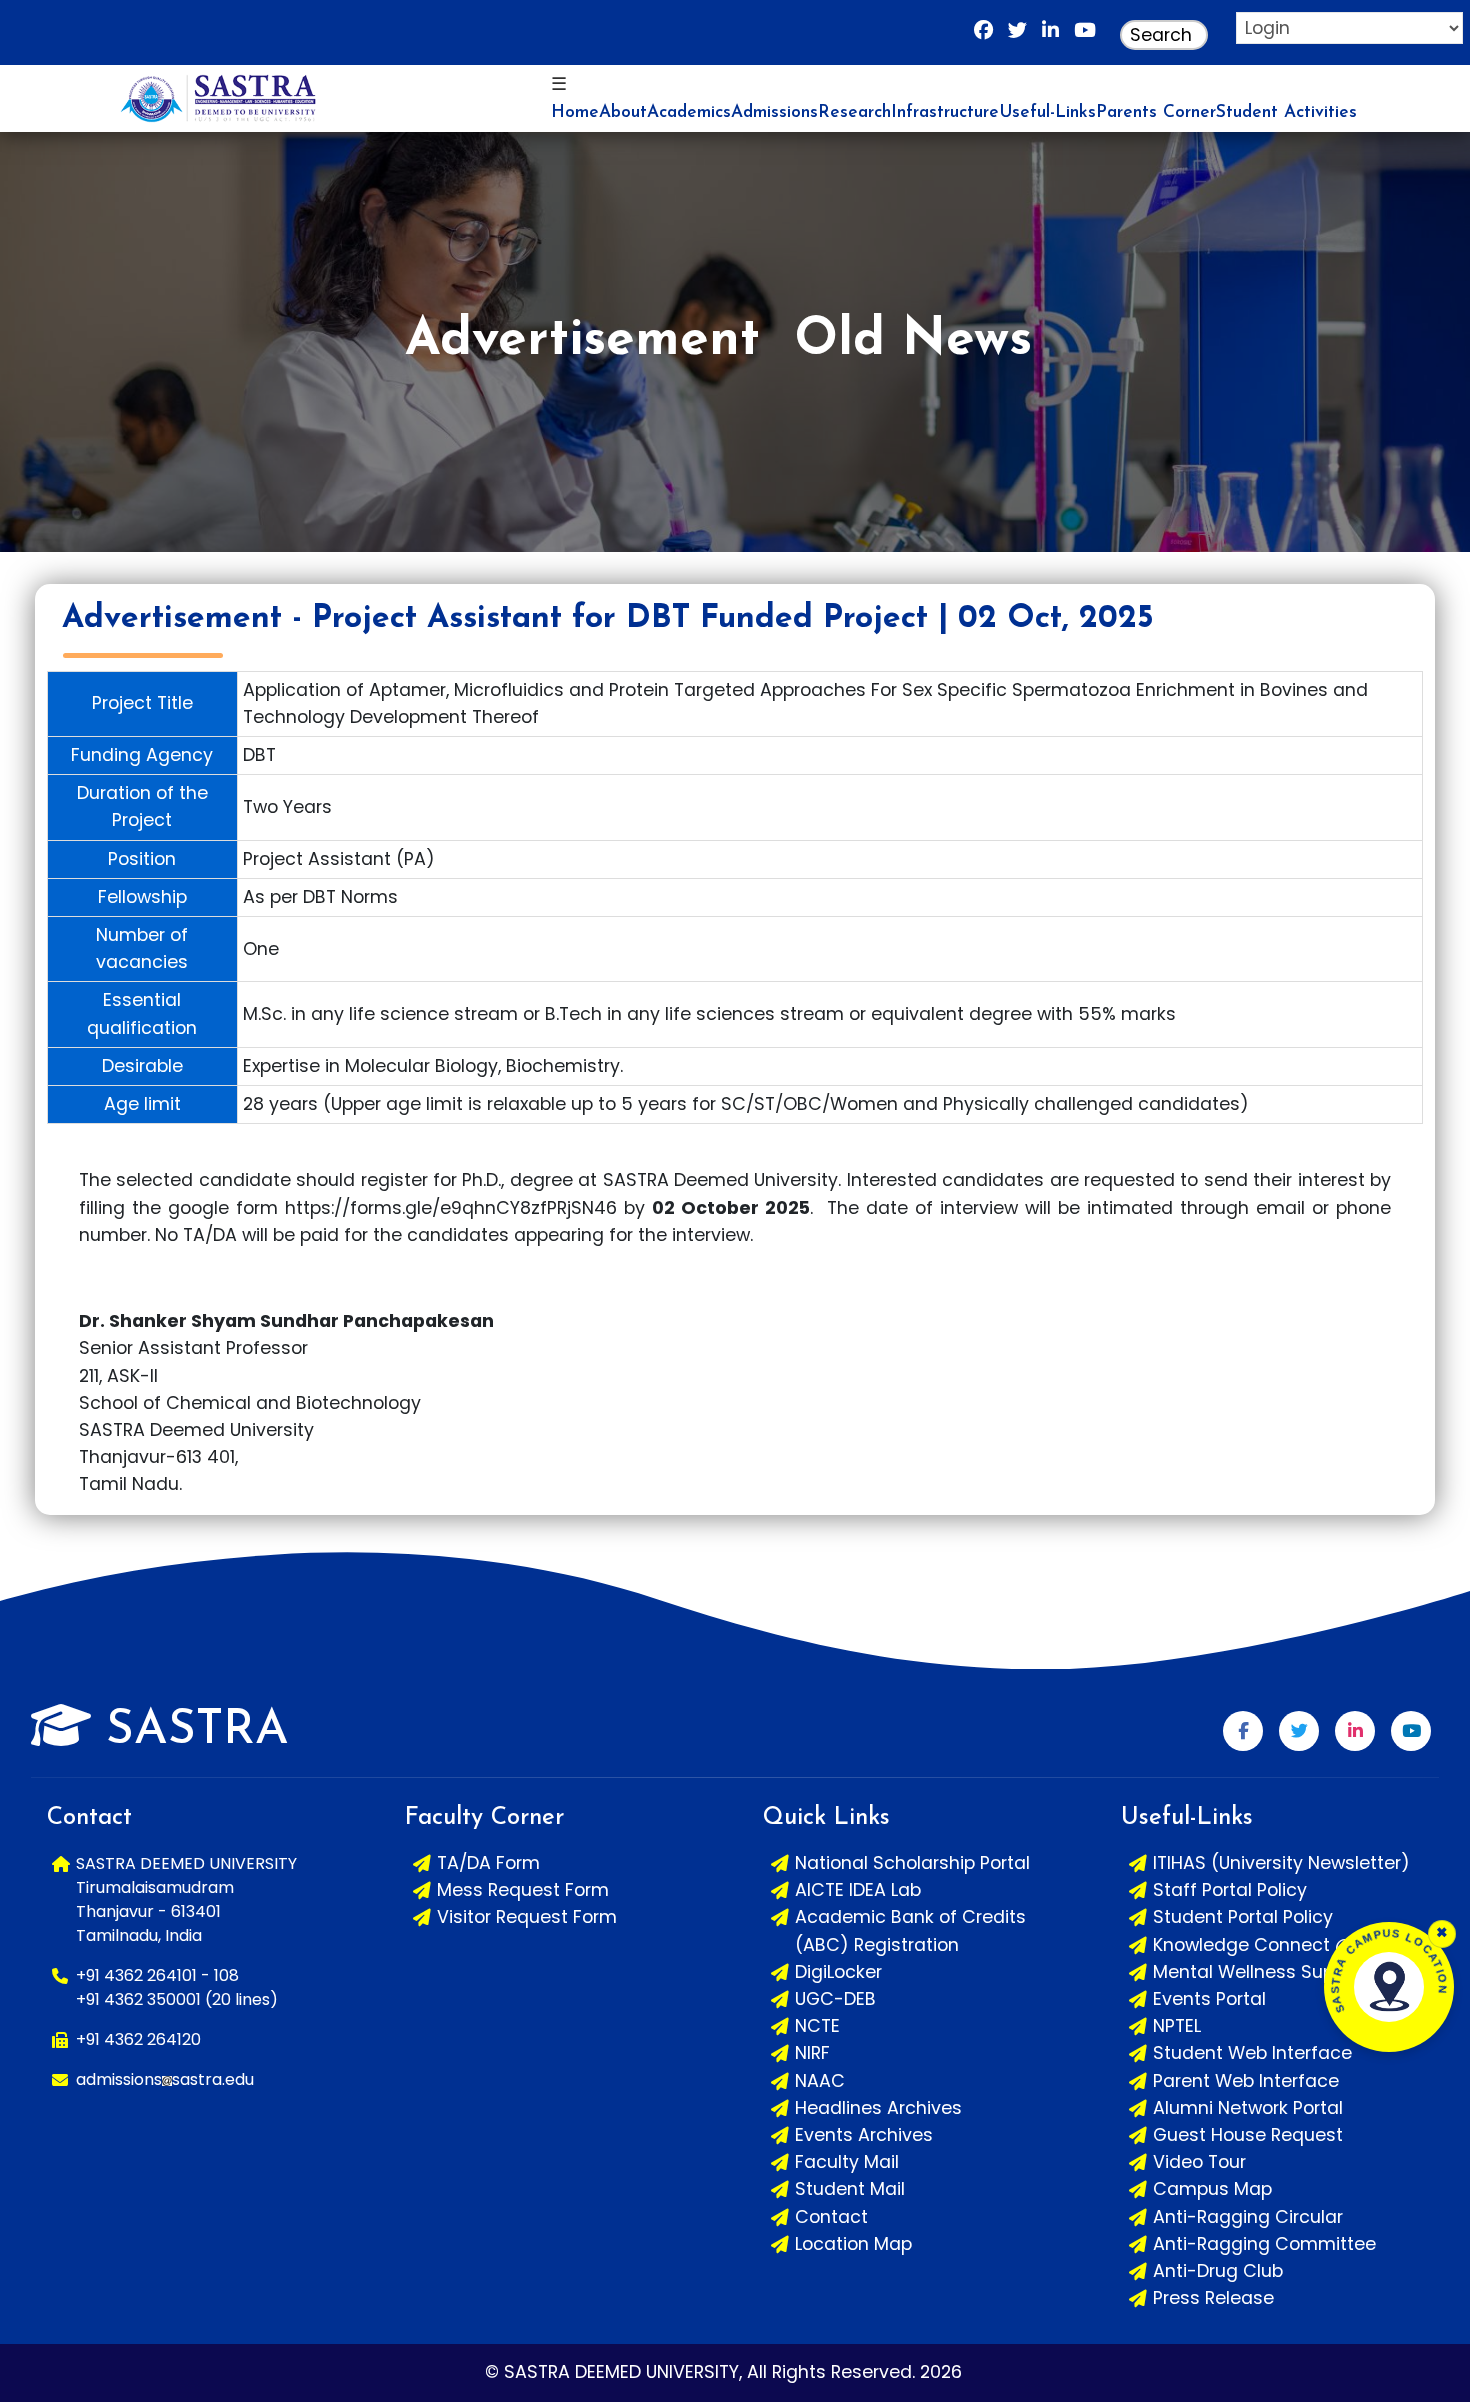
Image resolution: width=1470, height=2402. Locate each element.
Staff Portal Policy (1230, 1890)
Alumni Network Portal (1248, 2108)
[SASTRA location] (1389, 1987)
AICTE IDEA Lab (858, 1890)
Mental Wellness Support (1261, 1972)
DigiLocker (838, 1972)
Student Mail (850, 2189)
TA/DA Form (488, 1863)
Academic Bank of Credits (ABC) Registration (910, 1930)
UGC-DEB (835, 1999)
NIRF (812, 2053)
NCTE (817, 2026)
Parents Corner (1156, 112)
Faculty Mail (847, 2162)
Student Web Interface (1252, 2053)
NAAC (820, 2081)
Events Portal (1209, 1999)
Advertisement (582, 341)
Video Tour (1199, 2162)
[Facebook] (983, 35)
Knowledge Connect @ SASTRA (1288, 1945)
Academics (689, 112)
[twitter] (1017, 35)
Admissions (774, 112)
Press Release (1213, 2298)
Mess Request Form (523, 1890)
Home (575, 112)
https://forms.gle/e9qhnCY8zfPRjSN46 (451, 1208)
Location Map (853, 2244)
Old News (913, 341)
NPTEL (1177, 2026)
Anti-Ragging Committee (1264, 2244)
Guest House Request (1248, 2135)
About (623, 112)
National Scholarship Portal (912, 1863)
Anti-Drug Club (1218, 2271)
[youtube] (1085, 35)
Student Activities (1286, 112)
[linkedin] (1050, 35)
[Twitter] (1299, 1731)
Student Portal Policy (1243, 1917)
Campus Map (1212, 2189)
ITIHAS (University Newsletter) (1281, 1863)
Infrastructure (945, 112)
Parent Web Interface (1246, 2081)
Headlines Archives (878, 2108)
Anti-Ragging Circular (1248, 2217)
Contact (831, 2217)
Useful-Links (1047, 112)
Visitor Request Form (527, 1917)
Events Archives (864, 2135)
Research (854, 112)
